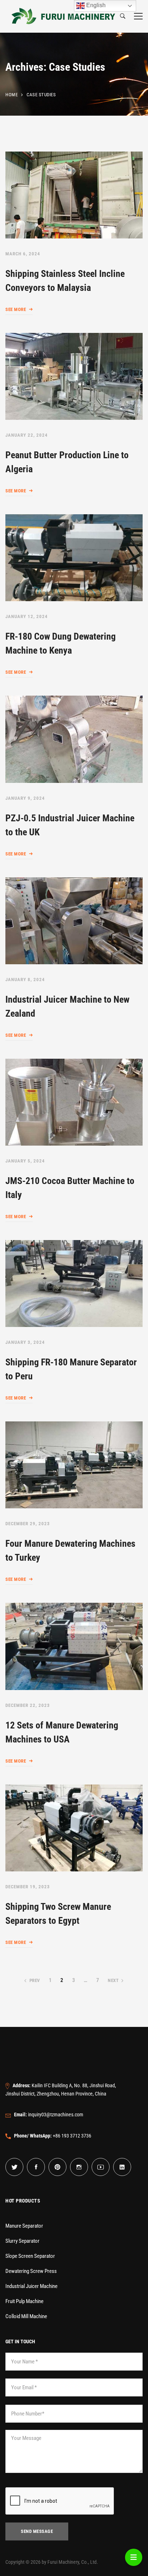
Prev (35, 1980)
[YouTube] (101, 2167)
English (95, 5)
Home (11, 95)
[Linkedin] (122, 2167)
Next (113, 1980)
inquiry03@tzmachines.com (49, 2115)
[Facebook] (36, 2167)
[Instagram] (79, 2167)
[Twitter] (14, 2167)
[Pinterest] (57, 2167)
